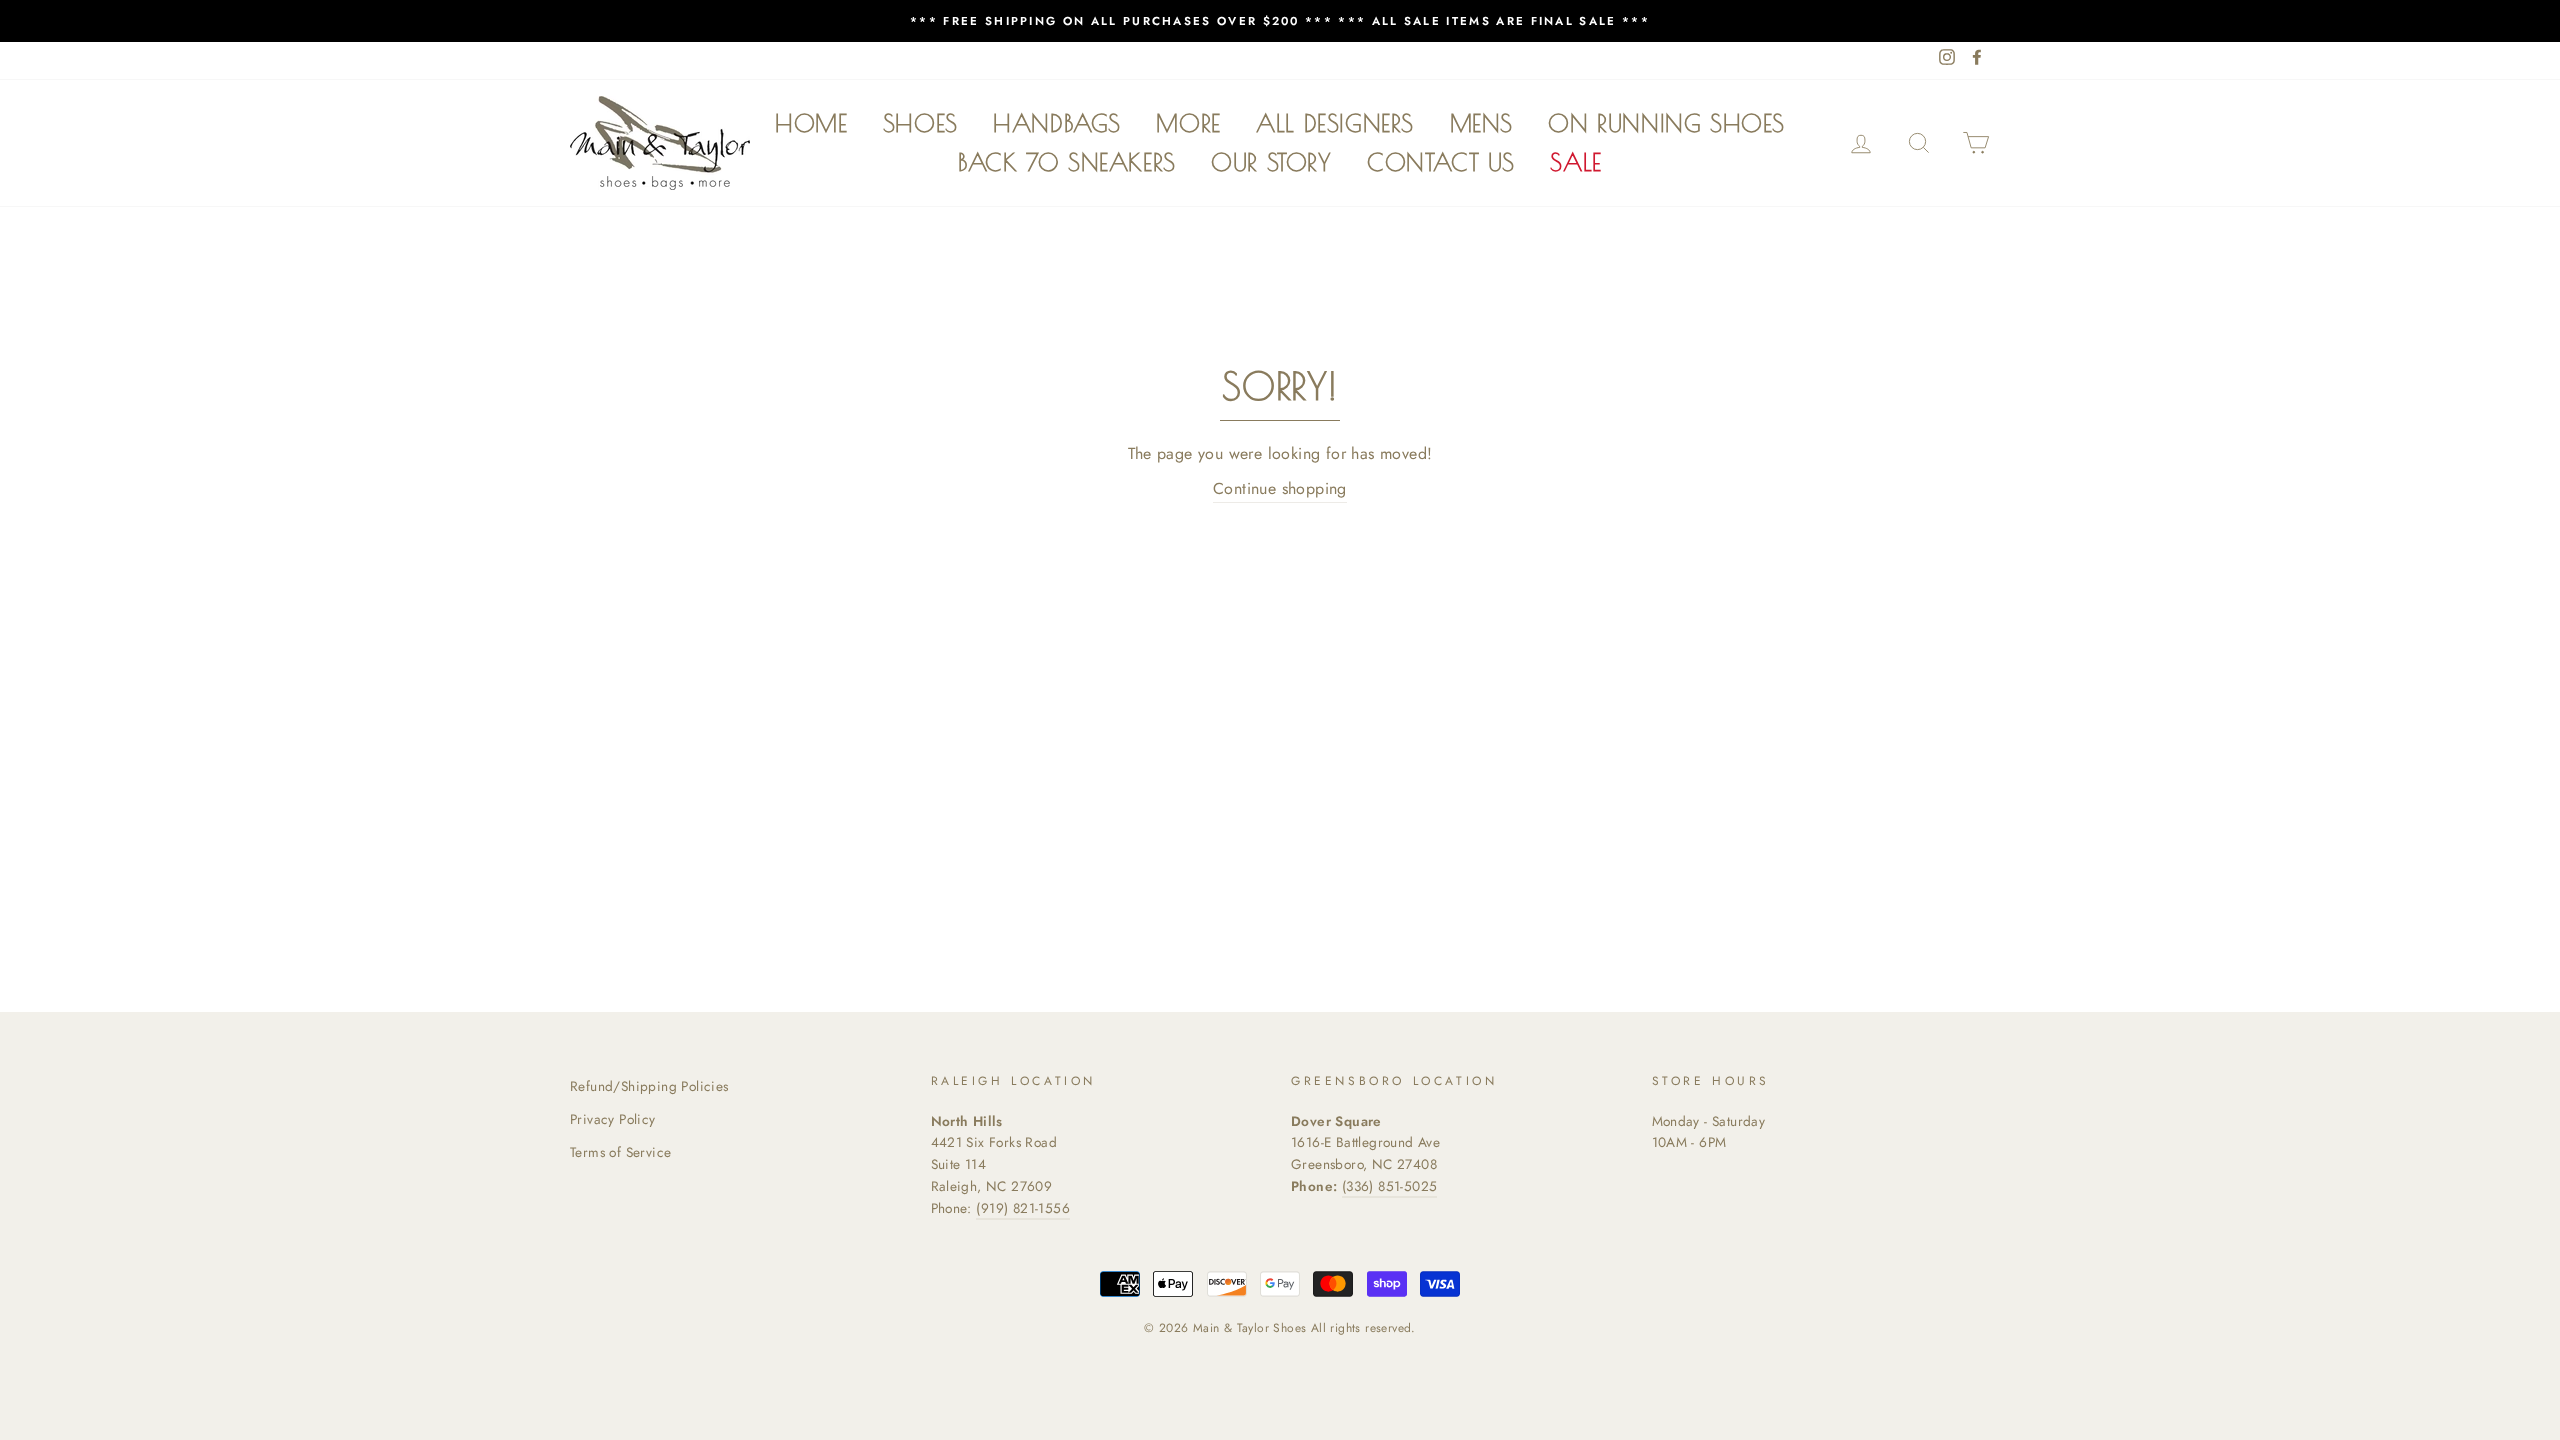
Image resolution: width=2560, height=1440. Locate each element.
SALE (1575, 162)
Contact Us (1441, 162)
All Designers (1335, 123)
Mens (1481, 123)
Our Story (1271, 162)
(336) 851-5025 (1390, 1186)
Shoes (920, 123)
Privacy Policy (613, 1119)
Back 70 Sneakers (1067, 162)
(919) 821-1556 (1023, 1208)
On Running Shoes (1666, 123)
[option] (1280, 21)
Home (811, 123)
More (1188, 123)
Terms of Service (620, 1152)
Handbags (1057, 123)
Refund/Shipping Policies (649, 1086)
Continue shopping (1280, 488)
